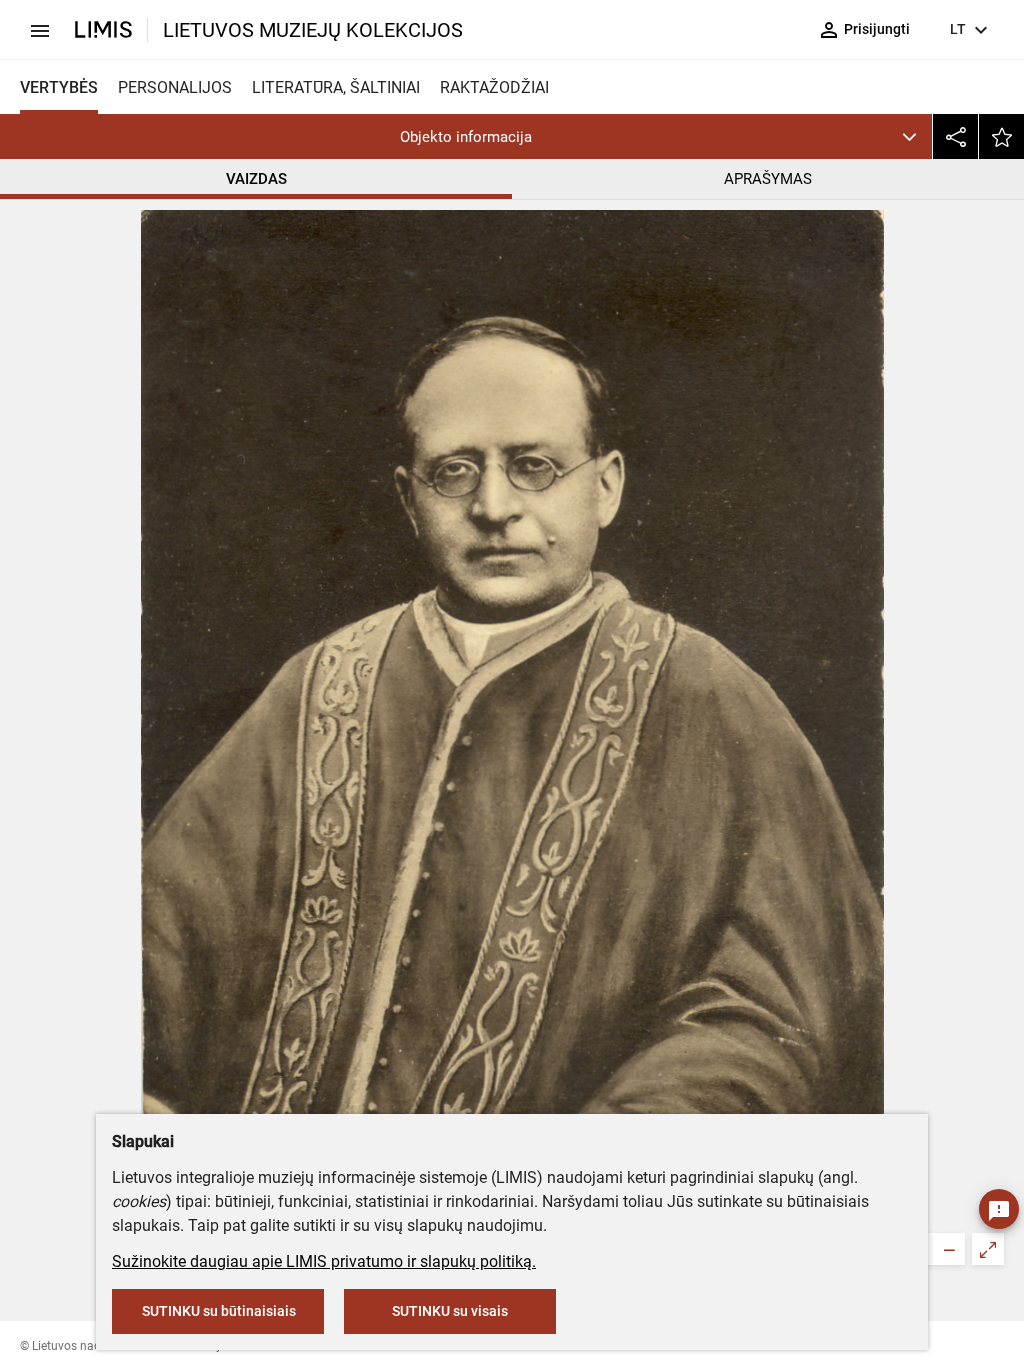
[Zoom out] (949, 1249)
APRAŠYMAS (768, 179)
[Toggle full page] (988, 1249)
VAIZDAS (256, 179)
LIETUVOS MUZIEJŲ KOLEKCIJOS (313, 30)
